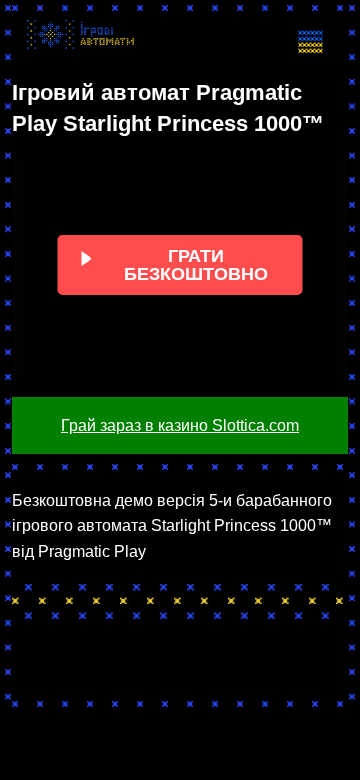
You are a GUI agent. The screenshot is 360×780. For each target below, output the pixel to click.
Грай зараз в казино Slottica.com (180, 425)
